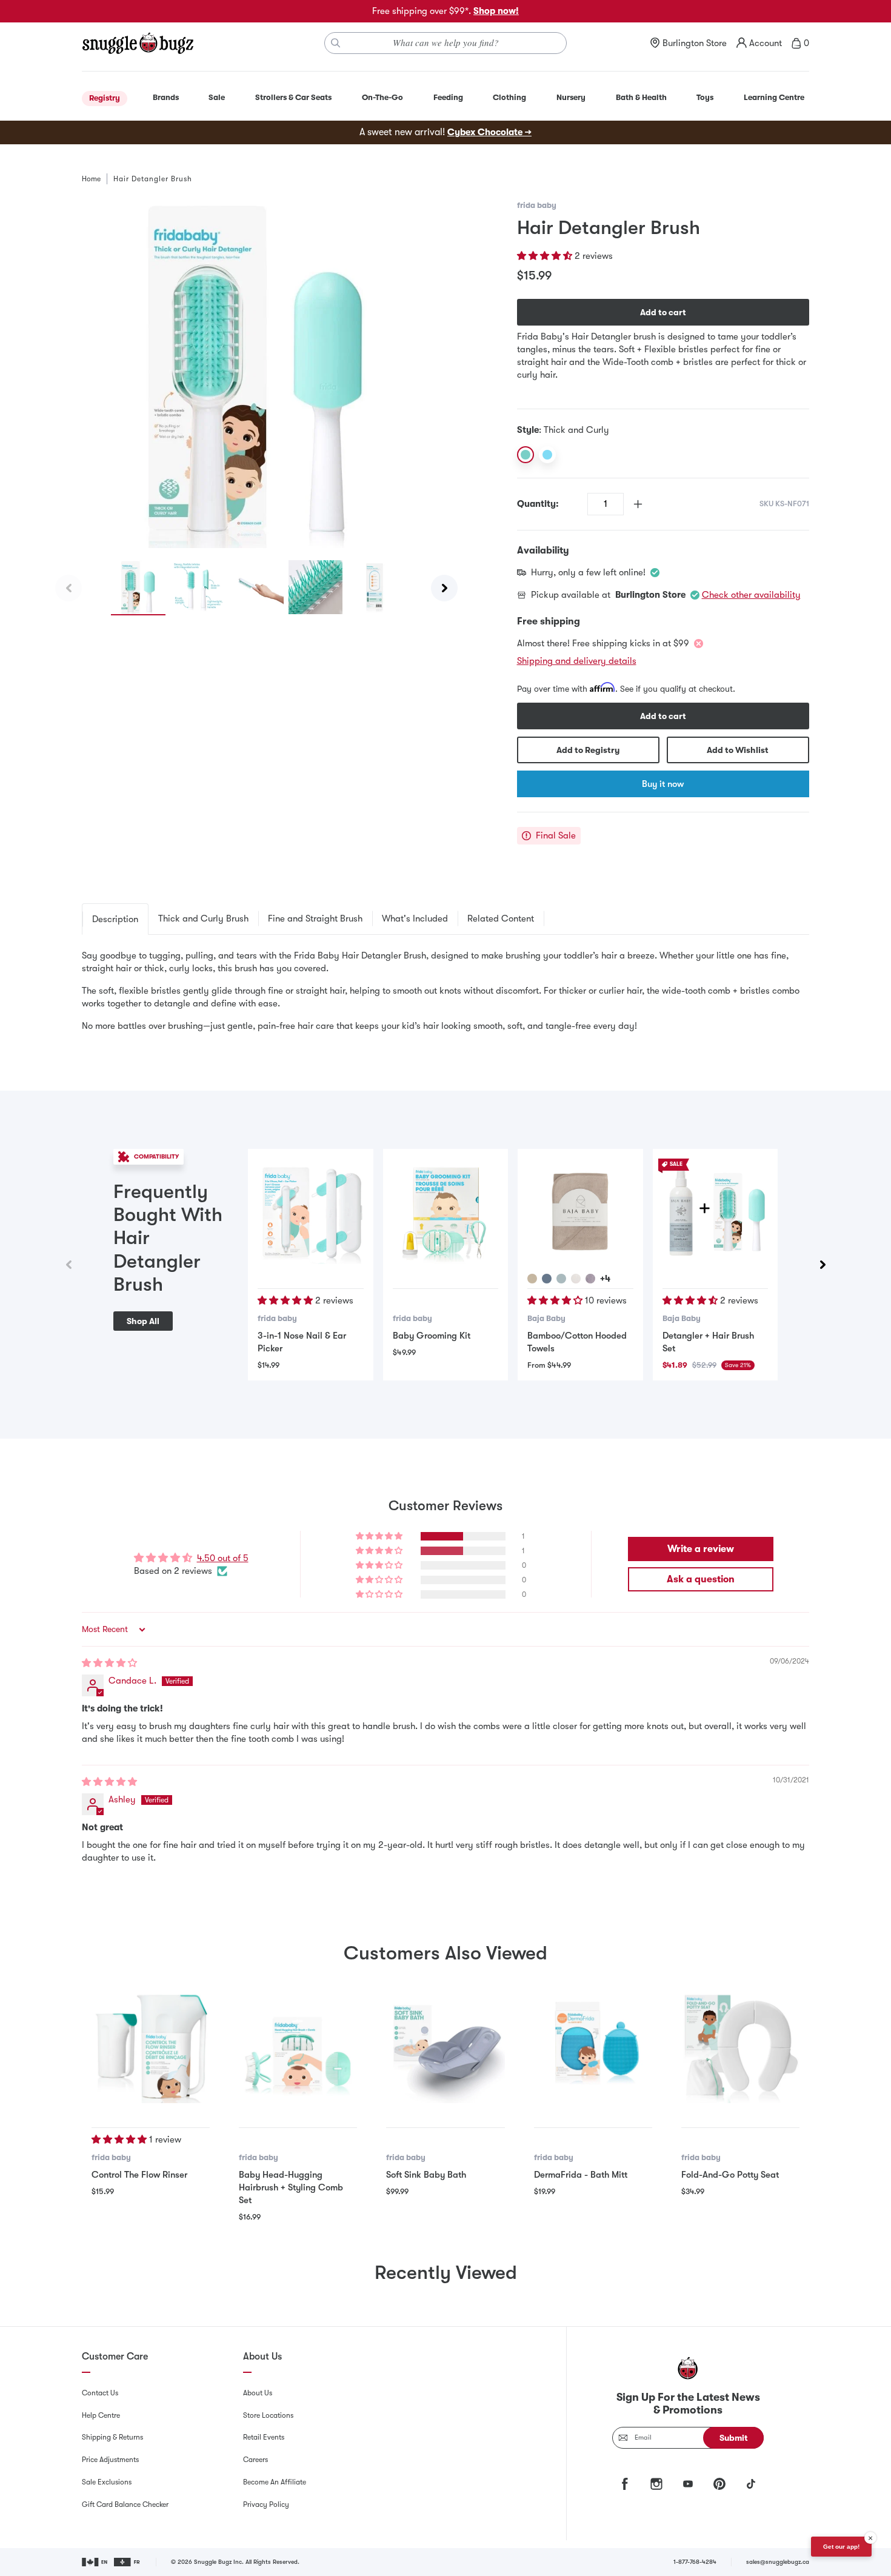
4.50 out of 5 (223, 1558)
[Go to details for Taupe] (532, 1279)
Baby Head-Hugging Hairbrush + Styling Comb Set (291, 2187)
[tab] (115, 919)
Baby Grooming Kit (432, 1336)
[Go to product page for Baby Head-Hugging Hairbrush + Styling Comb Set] (298, 2044)
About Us (258, 2393)
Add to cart (663, 312)
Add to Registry (588, 750)
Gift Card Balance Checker (125, 2504)
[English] (95, 2562)
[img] (109, 1663)
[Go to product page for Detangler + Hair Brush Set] (715, 1211)
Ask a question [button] (701, 1579)
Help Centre (101, 2415)
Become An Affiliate (275, 2482)
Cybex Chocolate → (489, 132)
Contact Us (100, 2393)
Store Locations (268, 2415)
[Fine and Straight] (547, 455)
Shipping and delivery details (577, 661)
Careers (255, 2460)
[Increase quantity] (638, 504)
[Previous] (68, 588)
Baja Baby (546, 1318)
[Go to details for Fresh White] (576, 1279)
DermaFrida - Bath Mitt (581, 2175)
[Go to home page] (138, 43)
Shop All (143, 1321)
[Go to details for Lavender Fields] (590, 1279)
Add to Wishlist (738, 750)
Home (91, 179)
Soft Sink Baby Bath (426, 2175)
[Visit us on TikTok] (751, 2484)
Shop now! (496, 11)
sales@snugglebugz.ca (778, 2562)
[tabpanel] (446, 991)
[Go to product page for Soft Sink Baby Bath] (445, 2044)
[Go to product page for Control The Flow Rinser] (151, 2044)
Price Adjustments (110, 2460)
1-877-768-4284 (695, 2562)
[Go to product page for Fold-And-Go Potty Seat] (740, 2044)
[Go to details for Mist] (561, 1279)
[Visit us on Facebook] (625, 2484)
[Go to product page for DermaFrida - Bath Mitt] (593, 2044)
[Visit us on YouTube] (688, 2484)
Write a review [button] (701, 1549)
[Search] (336, 43)
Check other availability (751, 595)
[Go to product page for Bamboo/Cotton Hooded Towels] (580, 1211)
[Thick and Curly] (526, 455)
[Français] (128, 2562)
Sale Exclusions (107, 2482)
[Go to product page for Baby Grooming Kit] (446, 1211)
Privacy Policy (266, 2504)
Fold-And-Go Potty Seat (730, 2175)
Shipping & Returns (112, 2437)
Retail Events (264, 2437)
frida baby (537, 205)
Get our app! (841, 2547)
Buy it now (663, 784)
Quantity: (538, 504)
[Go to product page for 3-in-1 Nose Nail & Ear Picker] (310, 1211)
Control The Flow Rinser (139, 2175)
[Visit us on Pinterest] (719, 2484)
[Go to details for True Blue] (547, 1279)
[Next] (444, 588)
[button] (546, 256)
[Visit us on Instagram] (656, 2484)
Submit (734, 2438)
